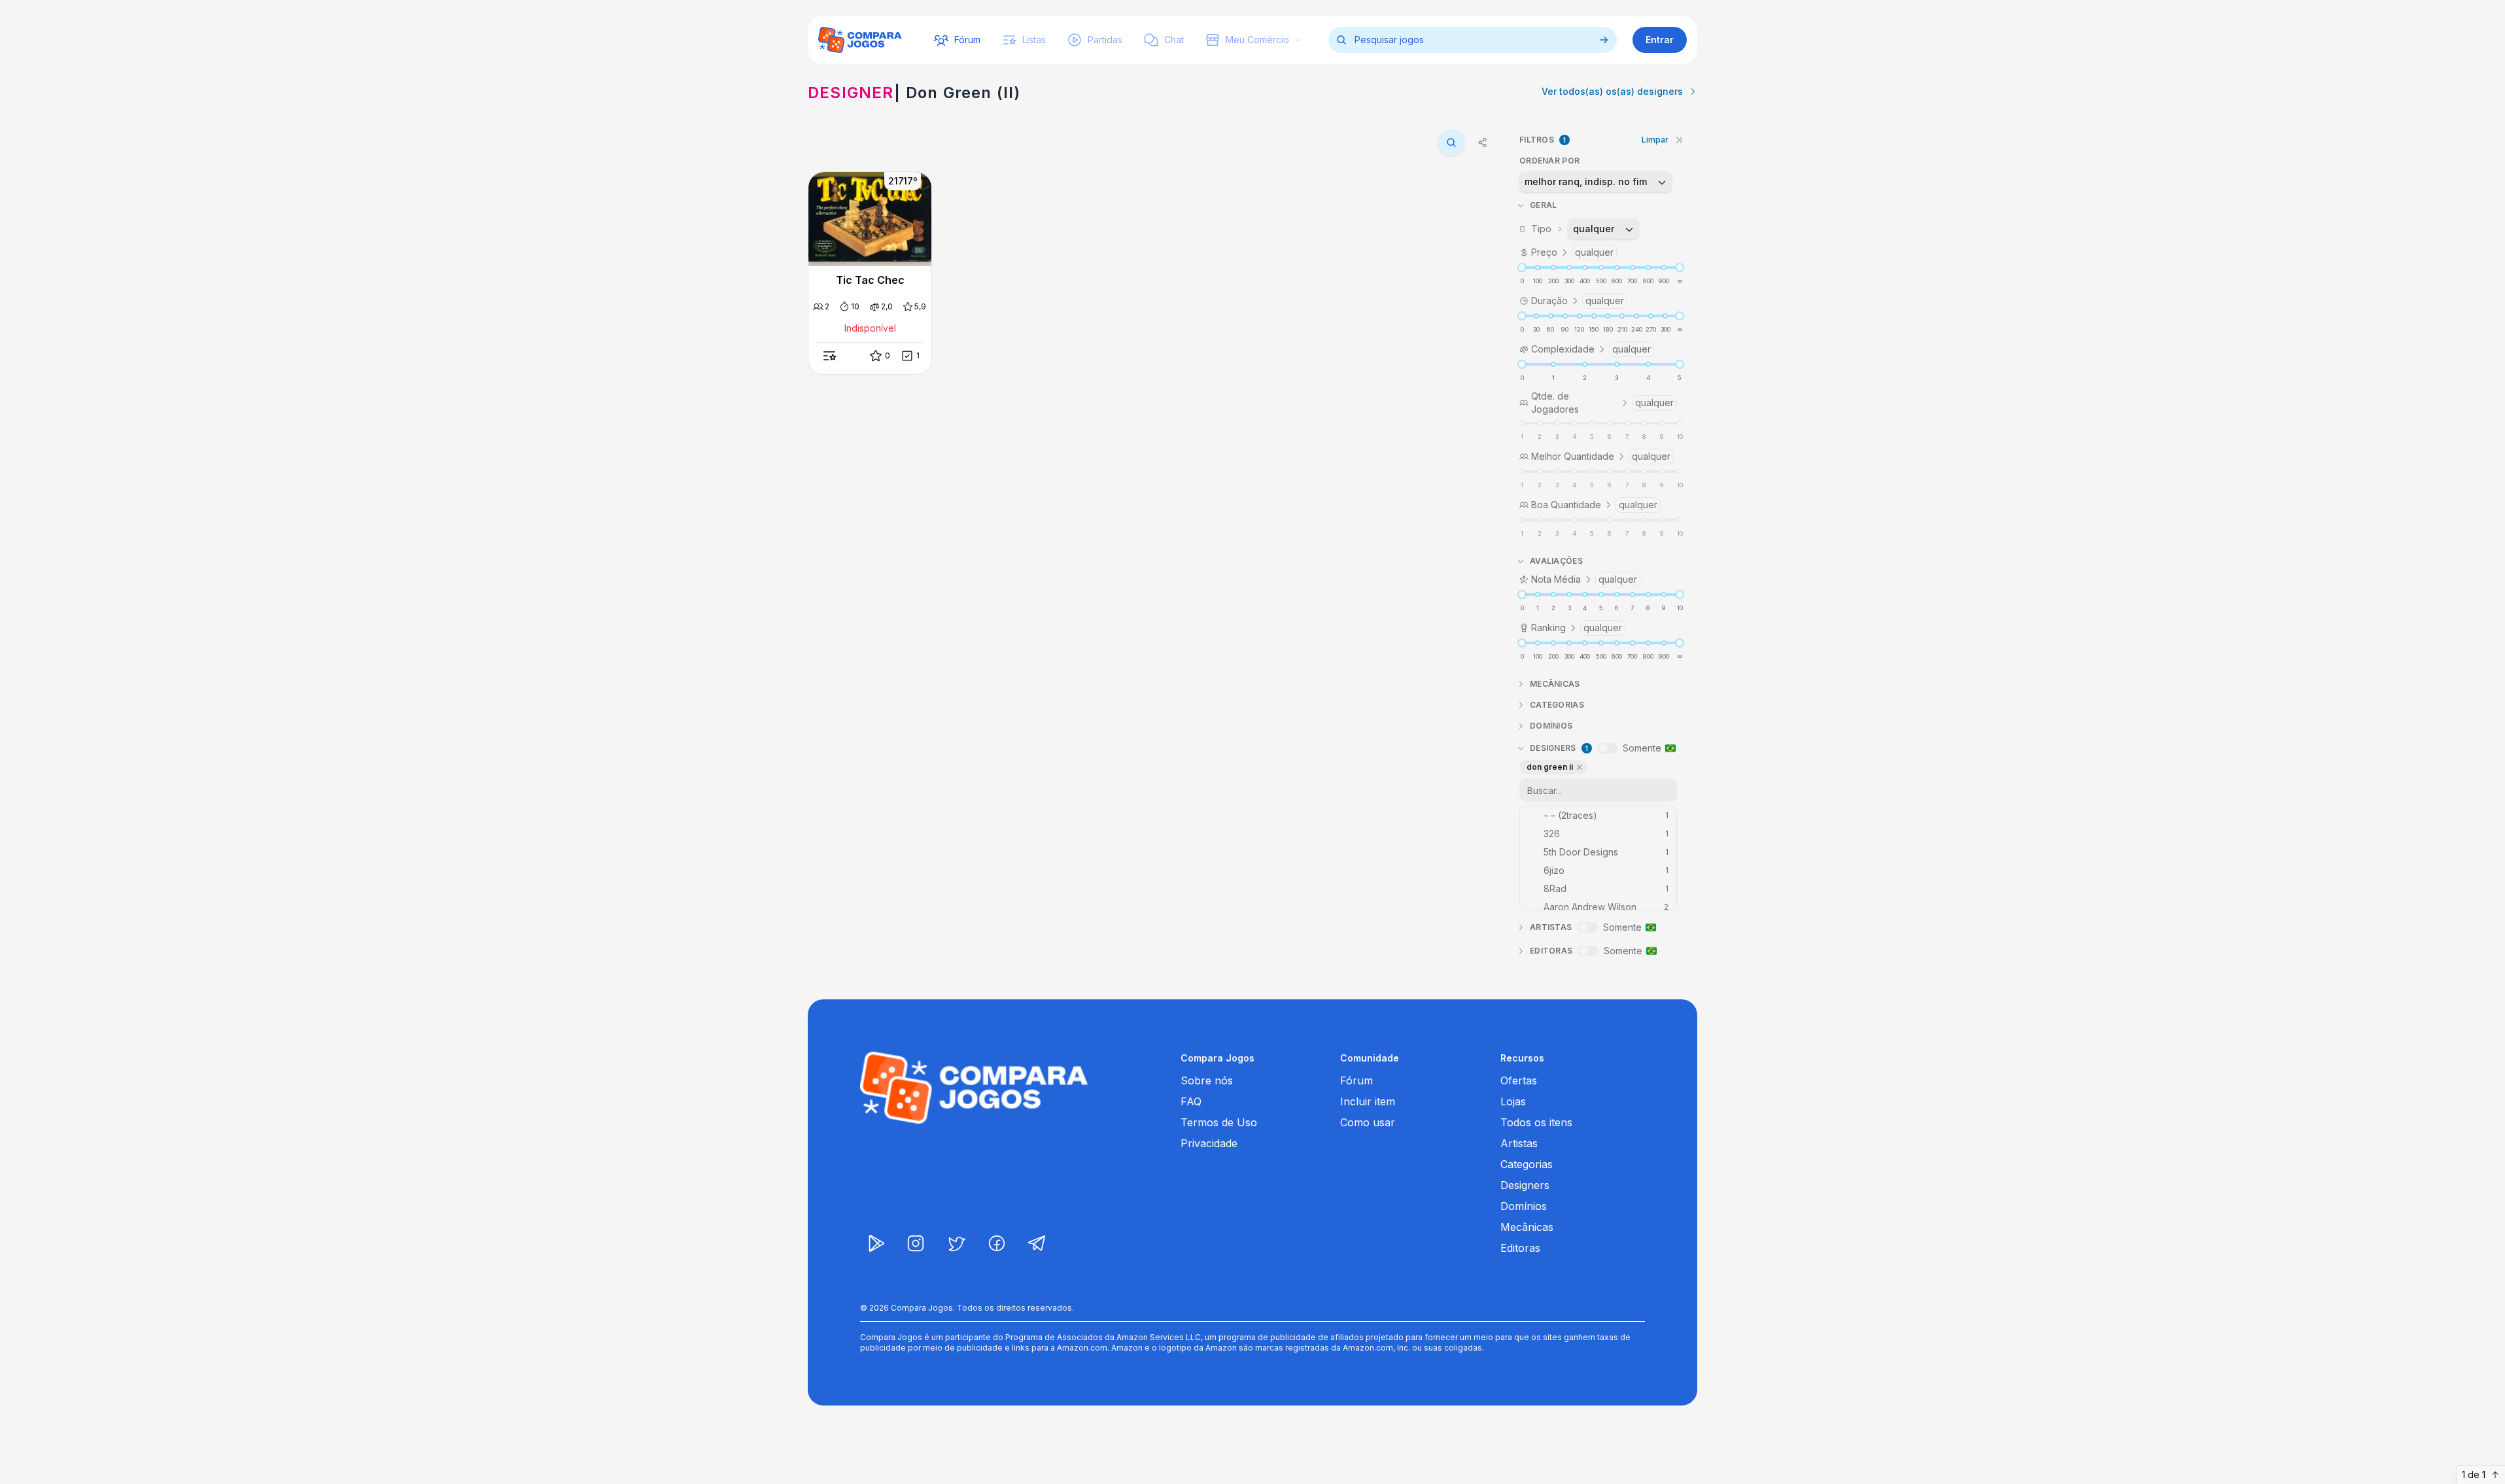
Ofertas (1519, 1080)
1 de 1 (2474, 1475)
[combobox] (1596, 182)
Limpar (1655, 140)
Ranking (1577, 628)
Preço (1572, 252)
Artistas (1519, 1143)
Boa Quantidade (1594, 505)
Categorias (1527, 1164)
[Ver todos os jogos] (1604, 40)
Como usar (1368, 1122)
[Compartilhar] (1483, 143)
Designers (1525, 1185)
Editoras (1520, 1248)
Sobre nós (1207, 1080)
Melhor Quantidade (1601, 456)
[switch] (1607, 748)
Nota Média (1584, 579)
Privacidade (1209, 1143)
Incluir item (1368, 1101)
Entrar (1660, 40)
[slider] (1522, 267)
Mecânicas (1527, 1227)
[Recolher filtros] (1679, 140)
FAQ (1191, 1101)
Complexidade (1591, 349)
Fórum (1356, 1080)
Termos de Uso (1219, 1122)
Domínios (1524, 1206)
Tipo (1573, 229)
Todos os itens (1536, 1122)
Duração (1578, 301)
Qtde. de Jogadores (1602, 403)
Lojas (1513, 1101)
